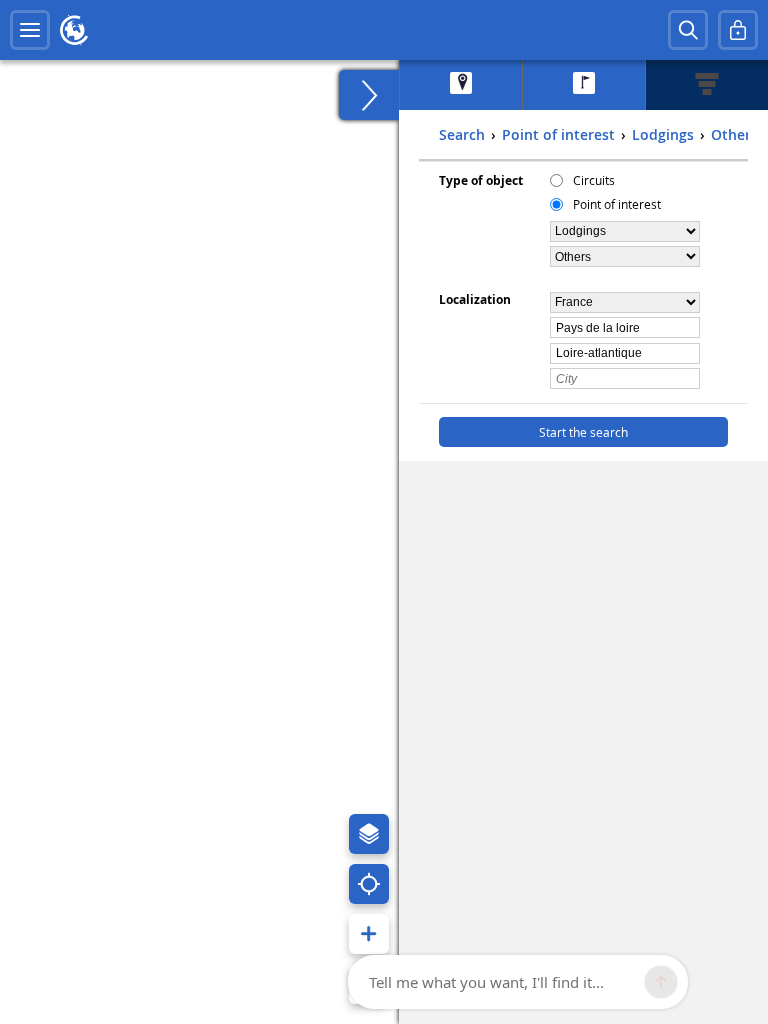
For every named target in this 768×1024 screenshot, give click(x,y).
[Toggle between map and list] (369, 95)
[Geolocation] (369, 884)
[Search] (688, 30)
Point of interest (617, 204)
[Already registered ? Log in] (738, 30)
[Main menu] (30, 30)
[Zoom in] (369, 934)
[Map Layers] (369, 834)
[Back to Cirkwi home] (74, 30)
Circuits (594, 180)
